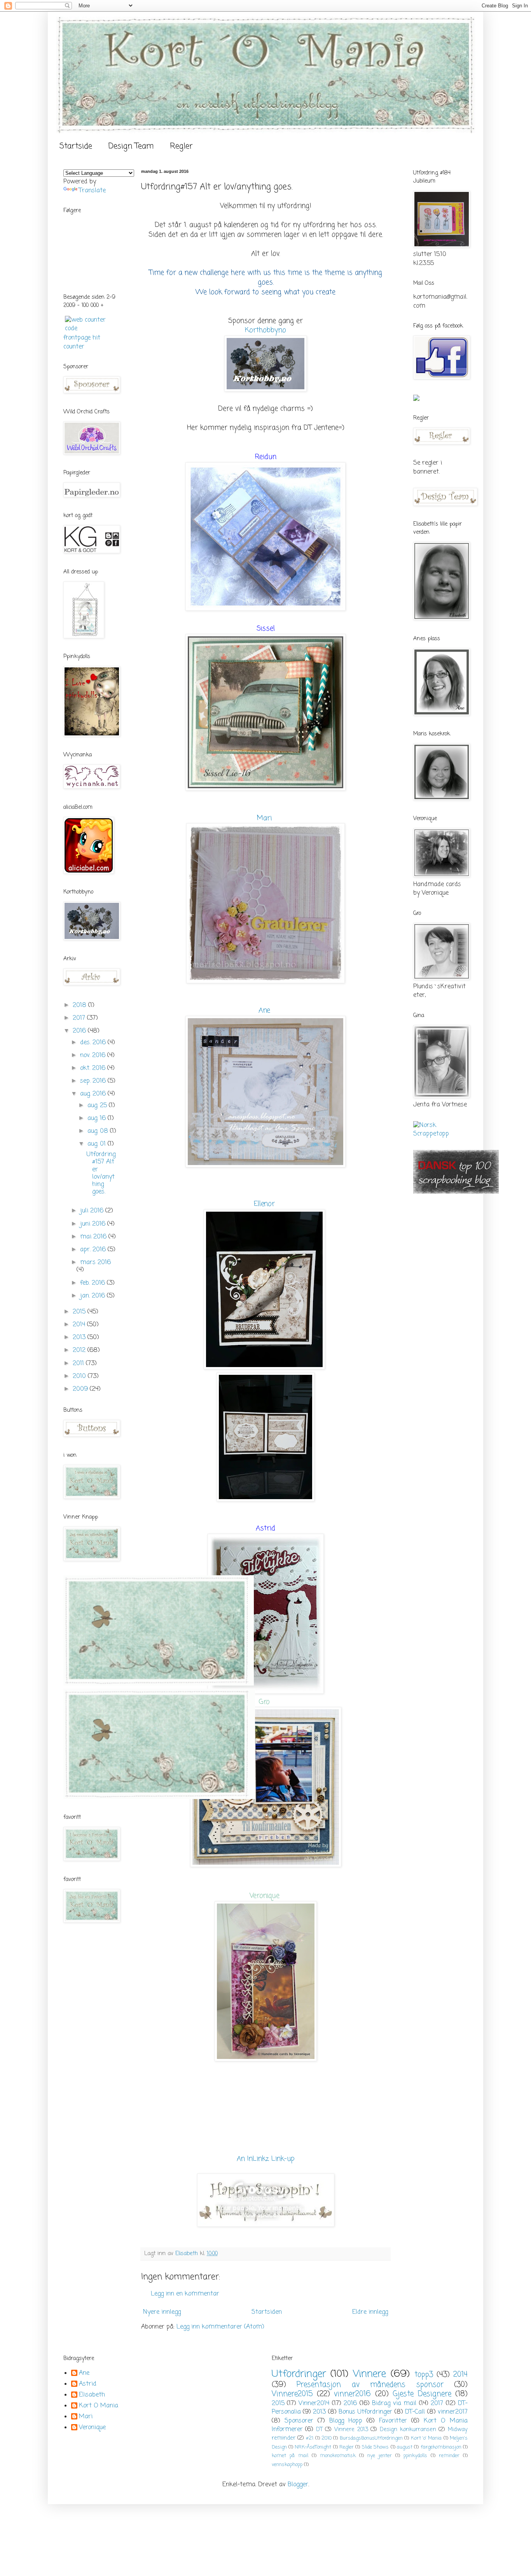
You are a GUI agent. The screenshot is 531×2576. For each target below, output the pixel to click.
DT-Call (415, 2412)
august (405, 2447)
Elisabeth (92, 2395)
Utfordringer (299, 2374)
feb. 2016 (93, 1283)
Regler (181, 146)
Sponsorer (299, 2421)
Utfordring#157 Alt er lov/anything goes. (101, 1173)
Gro (265, 1702)
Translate (92, 191)
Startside (76, 146)
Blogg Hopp (346, 2421)
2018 (80, 1005)
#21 (310, 2438)
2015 (80, 1312)
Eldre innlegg (370, 2312)
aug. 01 (98, 1144)
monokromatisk (338, 2456)
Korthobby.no (265, 330)
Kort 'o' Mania (426, 2438)
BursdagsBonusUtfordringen (371, 2438)
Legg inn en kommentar (185, 2294)
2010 (80, 1376)
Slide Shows (375, 2447)
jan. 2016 (93, 1296)
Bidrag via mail (394, 2404)
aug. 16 (98, 1118)
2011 (79, 1364)
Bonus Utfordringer (365, 2412)
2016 (80, 1031)
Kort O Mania (99, 2406)
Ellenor (264, 1204)
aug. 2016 (94, 1094)
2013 (80, 1338)
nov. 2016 (94, 1055)
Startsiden (267, 2312)
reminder (449, 2456)
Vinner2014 (314, 2404)
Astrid (88, 2384)
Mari (264, 818)
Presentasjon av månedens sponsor (370, 2385)
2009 (81, 1389)
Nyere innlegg (162, 2312)
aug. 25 (98, 1106)
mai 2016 (94, 1237)
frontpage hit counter (82, 342)
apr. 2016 (94, 1250)
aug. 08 (99, 1131)
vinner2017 (453, 2412)
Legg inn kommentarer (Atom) (220, 2327)
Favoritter (393, 2421)
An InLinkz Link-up (266, 2159)
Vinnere (369, 2374)
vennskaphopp (287, 2465)
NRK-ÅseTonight (313, 2447)
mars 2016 (95, 1263)
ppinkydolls (415, 2456)
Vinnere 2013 (351, 2430)
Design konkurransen (408, 2430)
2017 (80, 1018)
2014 (80, 1325)
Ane (264, 1010)
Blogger (298, 2485)
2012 (80, 1350)
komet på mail (290, 2456)
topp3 (424, 2375)
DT (319, 2430)
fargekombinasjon (441, 2447)
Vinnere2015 (292, 2394)
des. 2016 (94, 1043)
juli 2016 (93, 1211)
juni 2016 (94, 1224)
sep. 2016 (94, 1081)
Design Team (131, 146)
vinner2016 (352, 2394)
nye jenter (380, 2456)
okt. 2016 (94, 1068)
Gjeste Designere (422, 2394)
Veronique (266, 1896)
